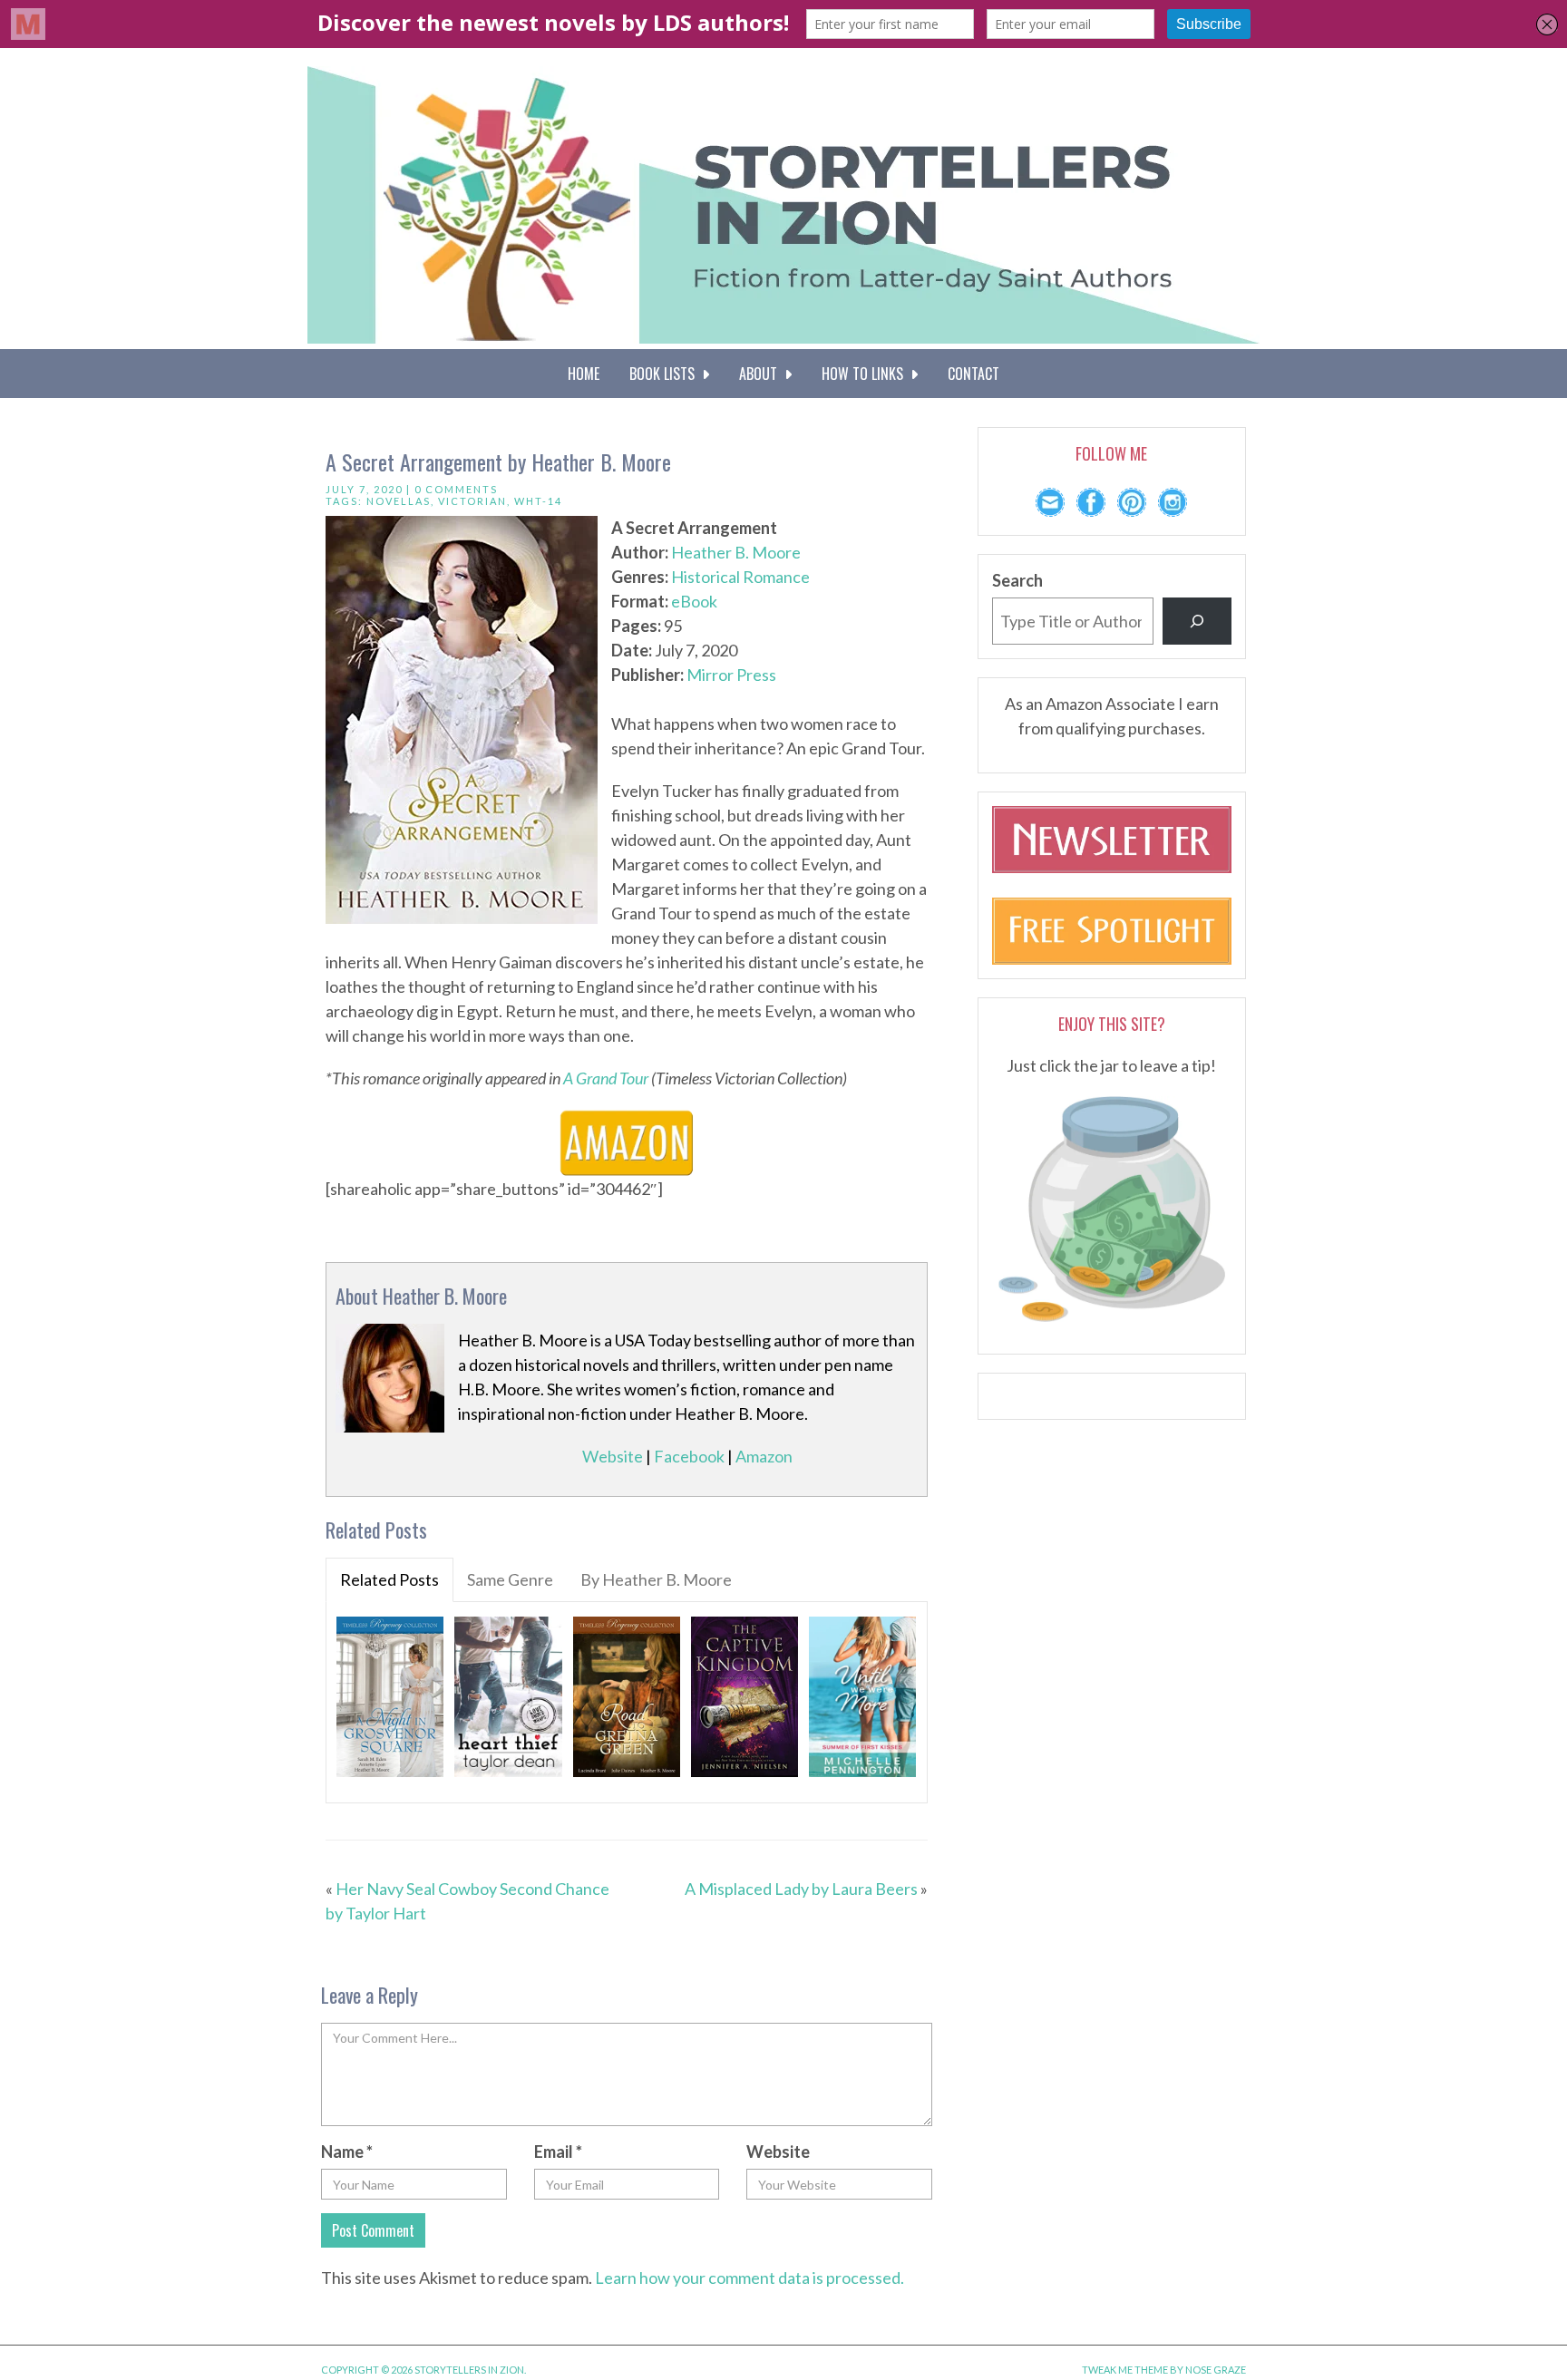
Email (558, 2152)
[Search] (1197, 621)
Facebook (689, 1456)
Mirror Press (731, 675)
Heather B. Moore (736, 552)
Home (584, 374)
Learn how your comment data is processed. (749, 2278)
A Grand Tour (606, 1078)
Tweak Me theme (1125, 2370)
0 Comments (456, 489)
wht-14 (538, 501)
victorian (472, 501)
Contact (973, 374)
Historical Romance (740, 577)
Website (613, 1456)
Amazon (764, 1456)
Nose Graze (1216, 2370)
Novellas (399, 501)
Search (1017, 580)
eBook (694, 601)
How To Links (866, 374)
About (762, 374)
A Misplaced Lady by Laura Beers (801, 1889)
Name (347, 2152)
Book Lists (666, 374)
